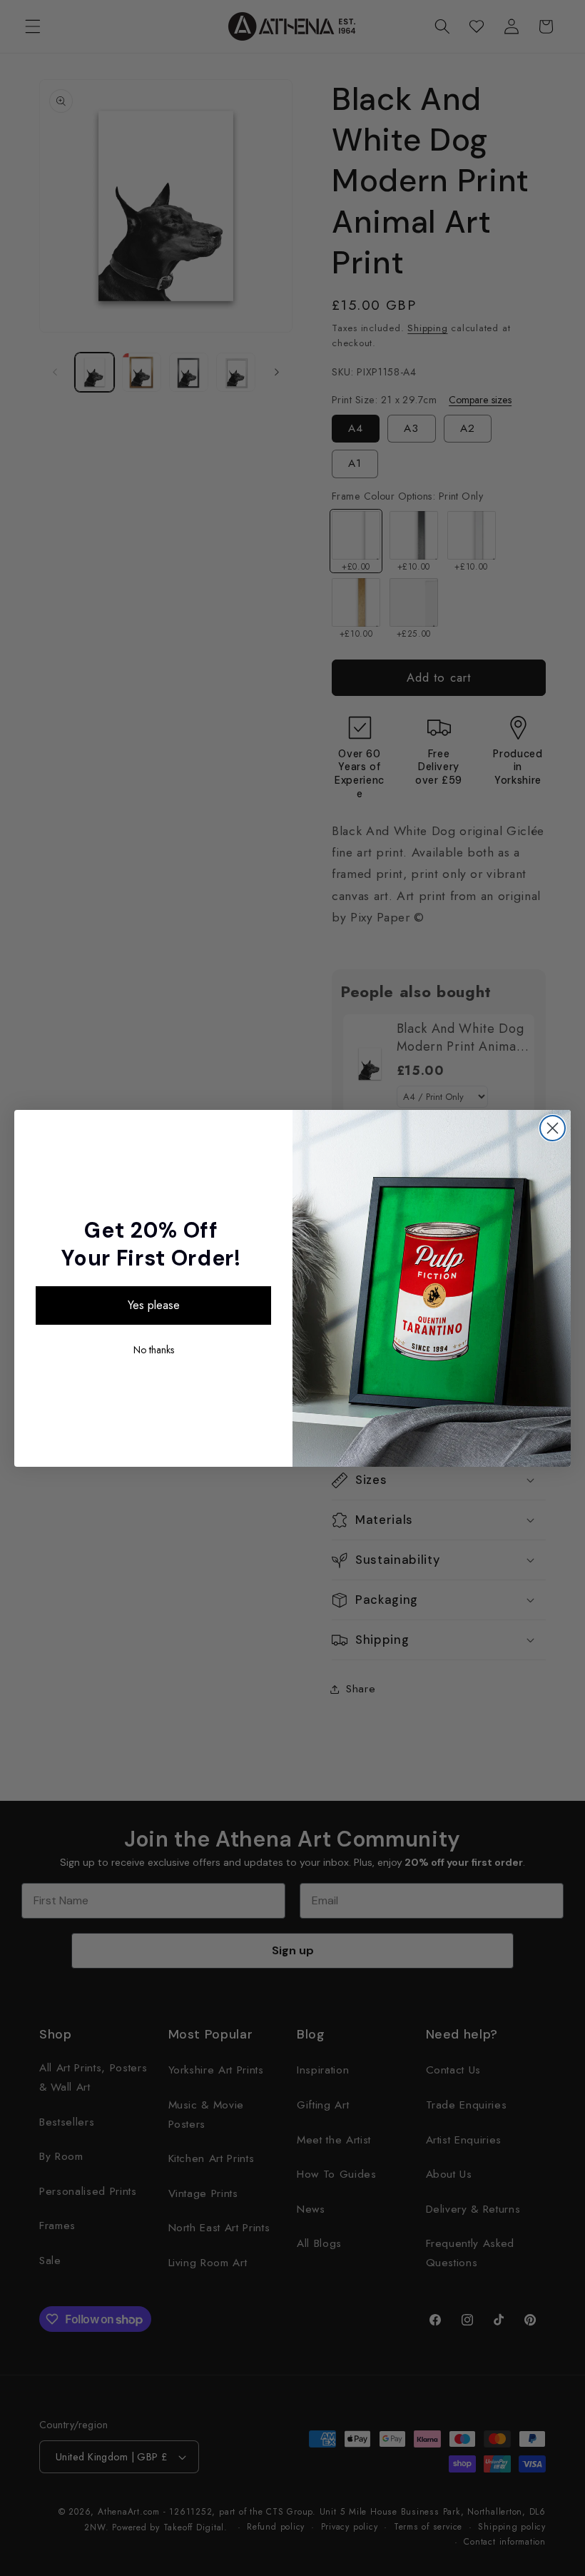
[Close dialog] (553, 1128)
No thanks (154, 1350)
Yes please (154, 1305)
